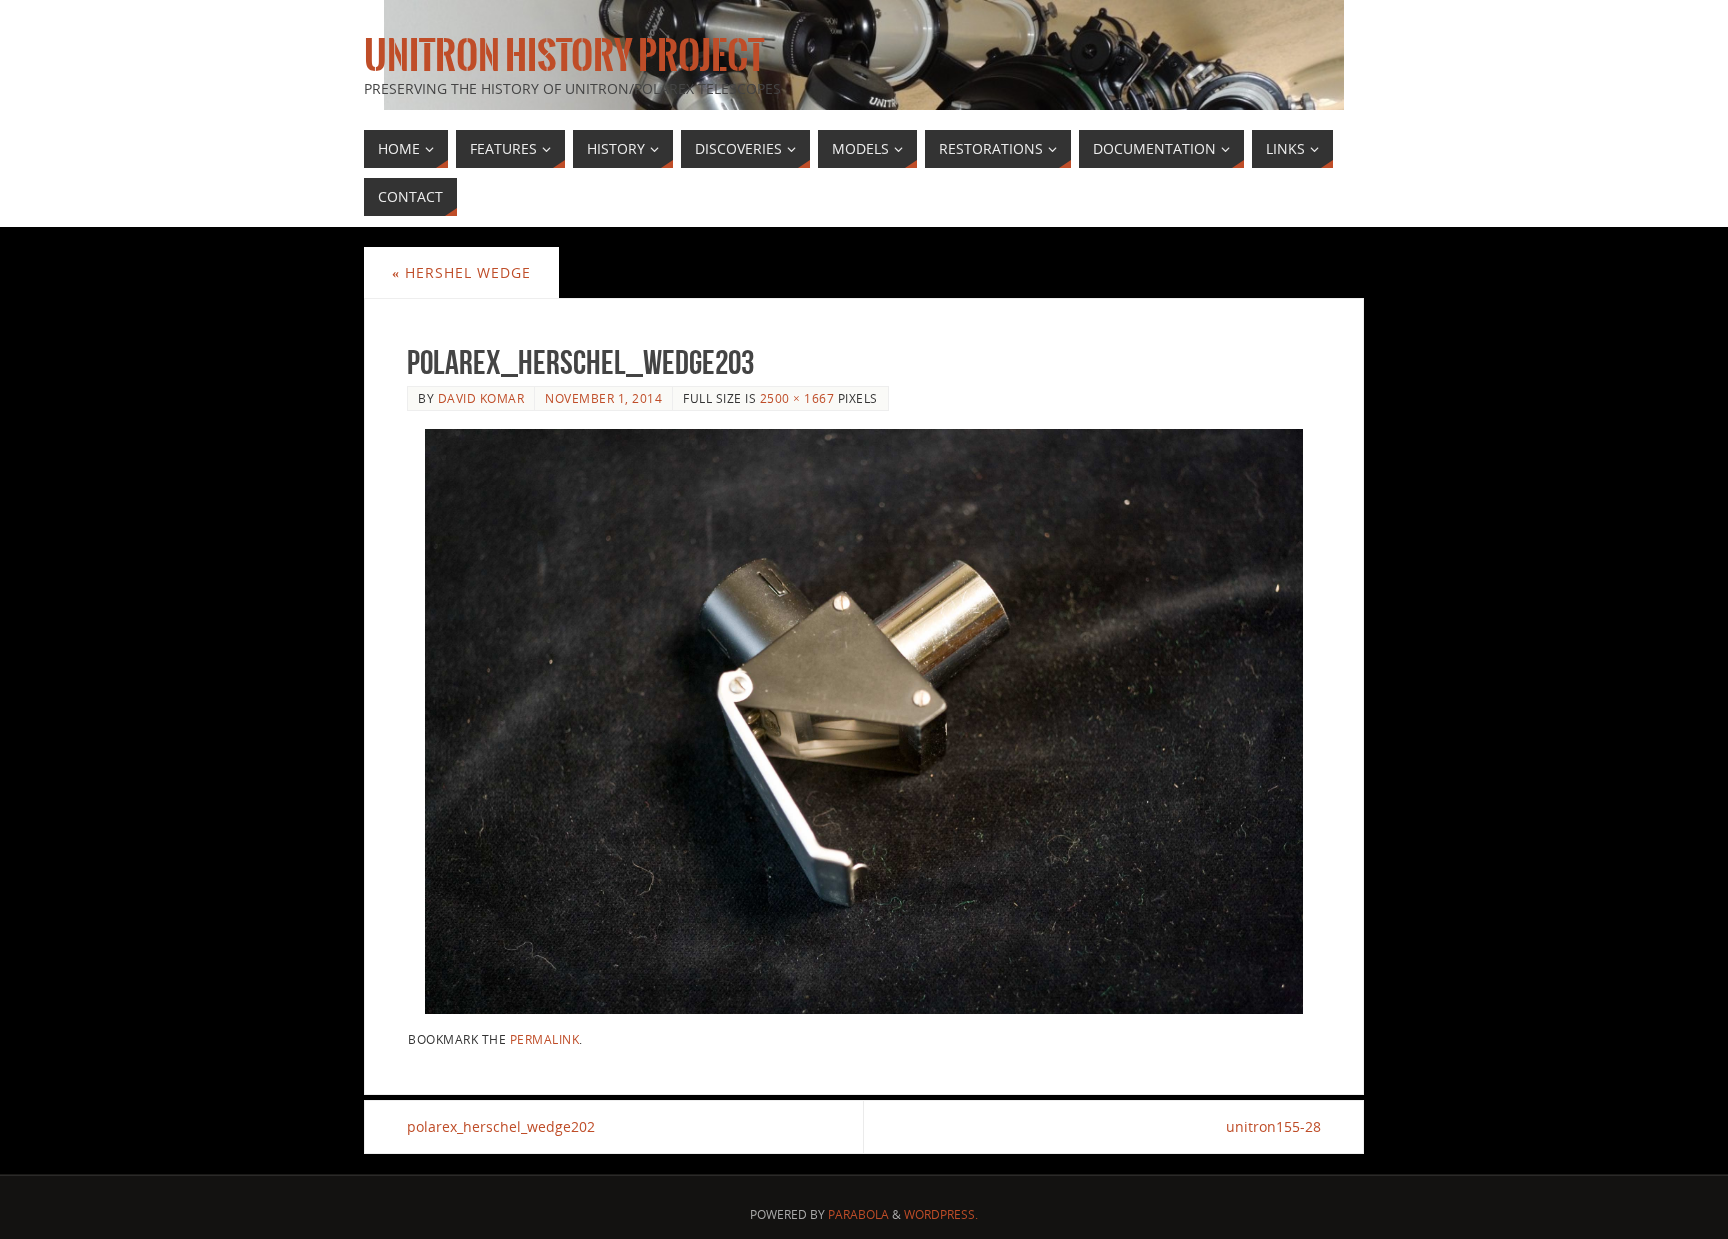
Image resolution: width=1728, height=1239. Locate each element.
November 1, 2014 (603, 398)
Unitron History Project (564, 56)
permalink (545, 1039)
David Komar (481, 398)
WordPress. (941, 1214)
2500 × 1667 (797, 398)
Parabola (858, 1214)
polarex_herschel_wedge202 (501, 1126)
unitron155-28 (1273, 1126)
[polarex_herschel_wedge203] (864, 721)
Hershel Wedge (461, 272)
